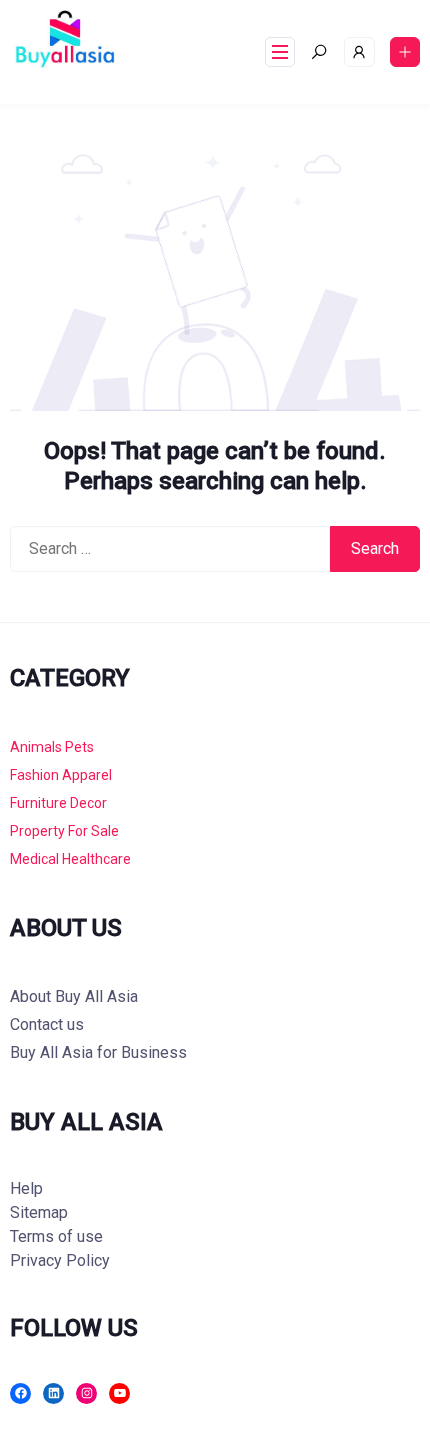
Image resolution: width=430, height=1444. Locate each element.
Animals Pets (52, 747)
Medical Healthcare (70, 859)
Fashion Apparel (61, 775)
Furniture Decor (58, 803)
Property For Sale (64, 831)
